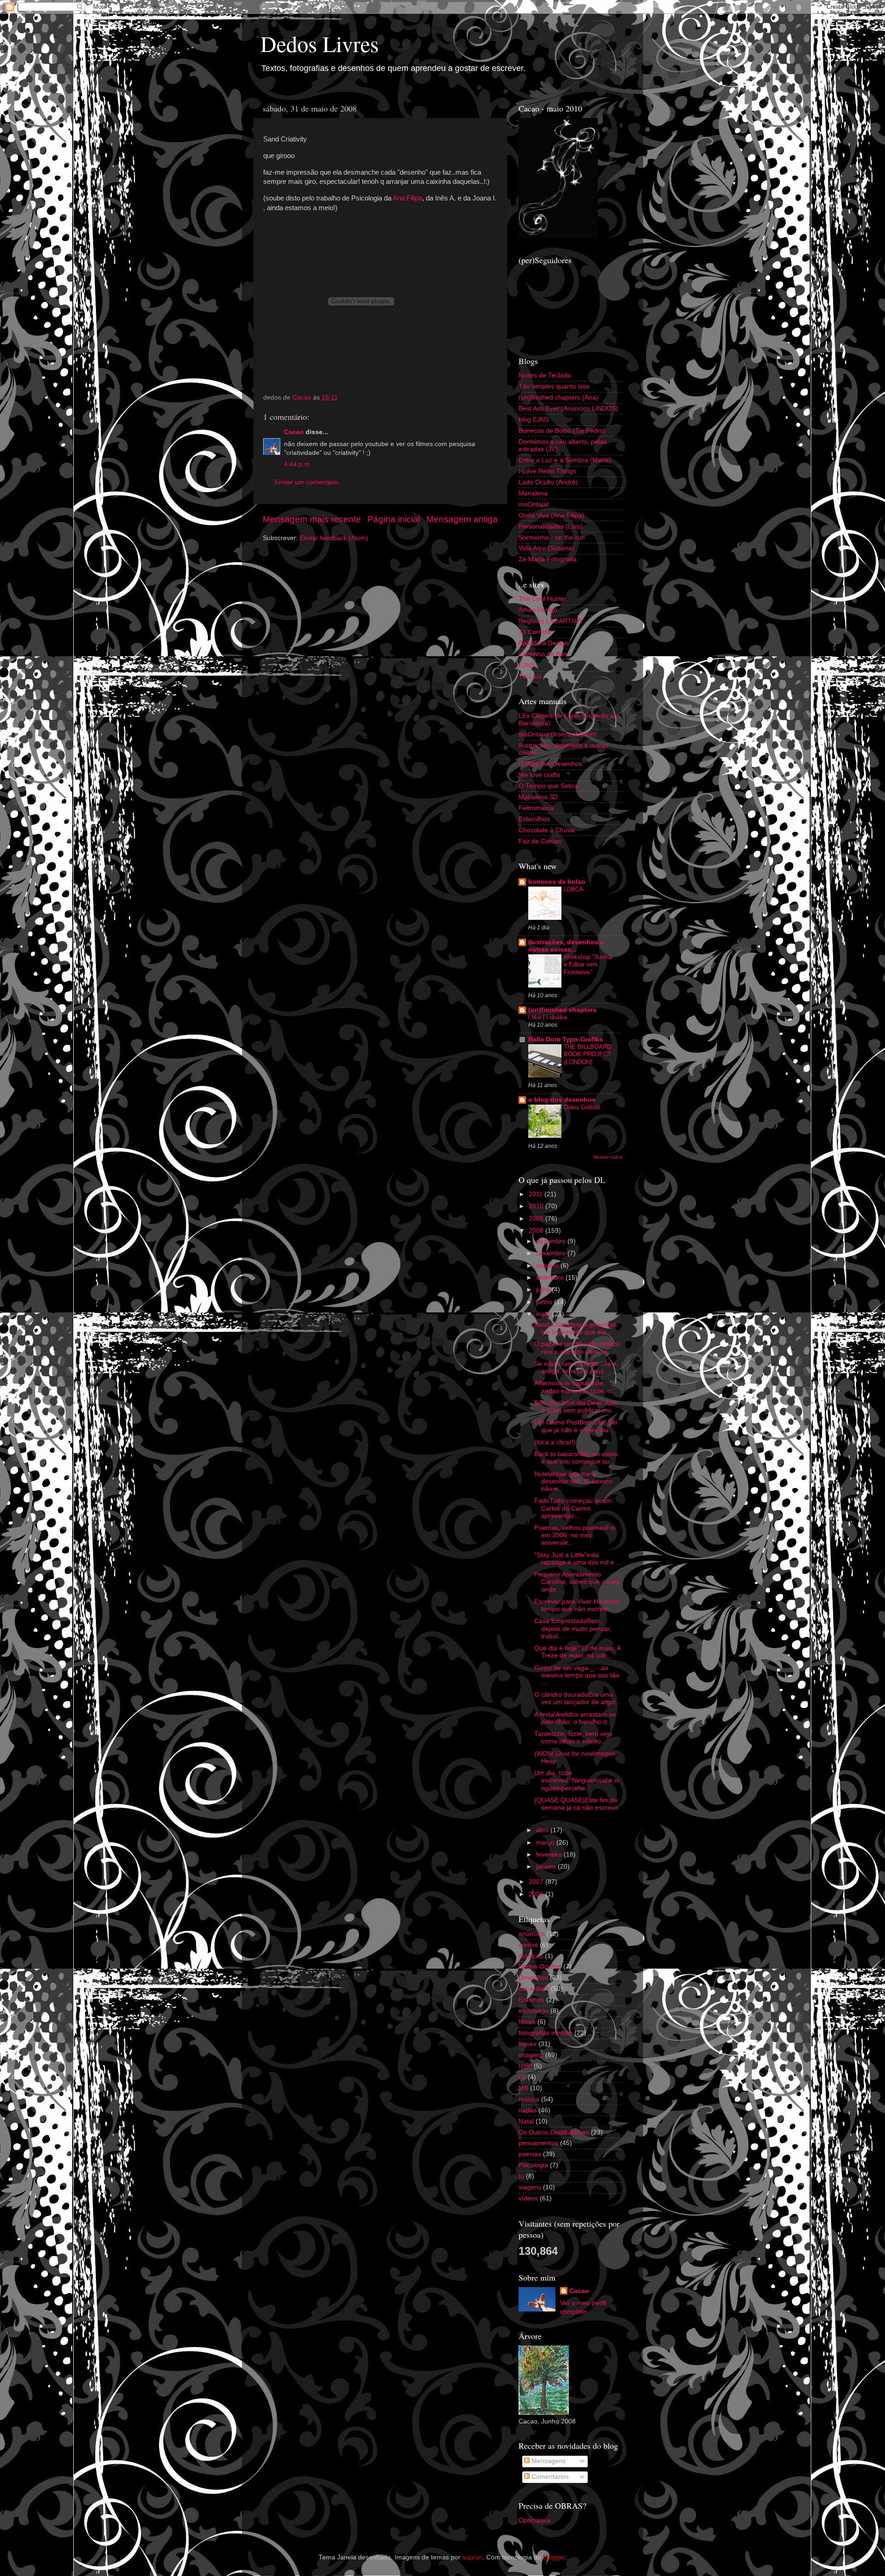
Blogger (554, 2557)
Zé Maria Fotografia (548, 559)
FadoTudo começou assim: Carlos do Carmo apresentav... (574, 1508)
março (546, 1843)
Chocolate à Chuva (546, 830)
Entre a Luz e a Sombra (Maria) (565, 460)
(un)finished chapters (562, 1010)
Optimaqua (535, 2520)
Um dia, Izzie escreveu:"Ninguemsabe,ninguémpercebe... (577, 1780)
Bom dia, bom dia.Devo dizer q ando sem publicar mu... (576, 1407)
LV (522, 2077)
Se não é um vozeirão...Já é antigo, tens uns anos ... (575, 1367)
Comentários (549, 2477)
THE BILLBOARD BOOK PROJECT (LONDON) (587, 1054)
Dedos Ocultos (540, 1967)
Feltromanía (536, 808)
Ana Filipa (407, 198)
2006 (537, 1894)
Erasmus (531, 2000)
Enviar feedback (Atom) (334, 538)
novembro (552, 1253)
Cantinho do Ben (543, 654)
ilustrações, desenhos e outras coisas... (566, 946)
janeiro (547, 1867)
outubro (548, 1266)
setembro (551, 1278)
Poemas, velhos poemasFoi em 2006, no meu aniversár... (575, 1535)
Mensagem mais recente (312, 519)
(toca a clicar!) (555, 1442)
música (529, 2099)
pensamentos (538, 2143)
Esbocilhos (534, 819)
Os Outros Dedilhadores (554, 2132)
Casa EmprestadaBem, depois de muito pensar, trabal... (573, 1628)
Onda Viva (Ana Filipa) (552, 515)
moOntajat (534, 504)
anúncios (532, 1934)
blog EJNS (534, 420)
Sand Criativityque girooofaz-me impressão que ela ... (576, 1328)
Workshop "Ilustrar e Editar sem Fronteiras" (588, 965)
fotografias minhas (546, 2033)
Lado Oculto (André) (548, 482)
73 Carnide (535, 632)
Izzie (525, 2066)
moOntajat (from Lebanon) (558, 734)
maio (544, 1314)
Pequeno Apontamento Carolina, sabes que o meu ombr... (577, 1582)
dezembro (552, 1241)
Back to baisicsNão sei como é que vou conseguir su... (576, 1458)
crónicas (531, 1956)
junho (545, 1302)
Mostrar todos (608, 1157)
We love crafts (539, 775)
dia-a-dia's (534, 1989)
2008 (537, 1231)
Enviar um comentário (307, 482)
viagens (530, 2187)
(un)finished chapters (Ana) (558, 397)
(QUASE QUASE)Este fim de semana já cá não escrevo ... (576, 1808)
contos (528, 1945)
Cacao (294, 432)
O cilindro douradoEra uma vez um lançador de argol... (578, 1698)
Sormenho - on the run (552, 538)
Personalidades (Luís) (551, 526)
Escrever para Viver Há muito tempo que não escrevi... (577, 1605)
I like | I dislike (548, 1017)
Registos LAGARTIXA (550, 621)
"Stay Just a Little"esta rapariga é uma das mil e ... (578, 1559)
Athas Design (538, 610)
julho (544, 1290)
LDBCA (574, 889)
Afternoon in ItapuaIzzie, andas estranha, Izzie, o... (575, 1387)
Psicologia (533, 2165)
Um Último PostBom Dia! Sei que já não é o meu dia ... (576, 1426)
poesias (530, 2154)
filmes (527, 2022)
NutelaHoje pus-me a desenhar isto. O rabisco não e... (573, 1481)
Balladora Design (543, 643)
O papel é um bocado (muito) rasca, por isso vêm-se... (577, 1348)
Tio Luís (530, 676)
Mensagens (548, 2461)
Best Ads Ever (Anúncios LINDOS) (568, 409)
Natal (526, 2121)
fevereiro (550, 1855)
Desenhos (533, 1978)
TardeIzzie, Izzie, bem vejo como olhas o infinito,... (573, 1738)
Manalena (533, 493)
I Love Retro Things (547, 471)
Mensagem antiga (462, 519)
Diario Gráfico (582, 1107)
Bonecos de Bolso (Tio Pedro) (562, 431)
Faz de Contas (540, 841)
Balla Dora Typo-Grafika (566, 1039)
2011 (537, 1194)
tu (521, 2176)
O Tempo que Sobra (548, 786)
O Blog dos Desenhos (550, 764)
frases (528, 2044)
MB (523, 2088)
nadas (528, 2110)
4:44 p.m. (298, 464)
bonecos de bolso (557, 882)
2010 (537, 1206)
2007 (537, 1882)
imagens (531, 2055)
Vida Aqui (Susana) (546, 548)
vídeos (528, 2198)
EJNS (527, 665)
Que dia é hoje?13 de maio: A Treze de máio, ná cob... (577, 1652)
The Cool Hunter (543, 599)
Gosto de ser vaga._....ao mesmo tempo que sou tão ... (577, 1675)
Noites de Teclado (545, 375)
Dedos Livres (320, 43)
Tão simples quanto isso (554, 386)
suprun (472, 2557)
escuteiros (534, 2011)
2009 (537, 1219)
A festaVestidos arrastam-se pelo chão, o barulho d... (575, 1718)
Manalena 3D (538, 797)
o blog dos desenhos (562, 1100)
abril (543, 1830)
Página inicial (394, 519)
